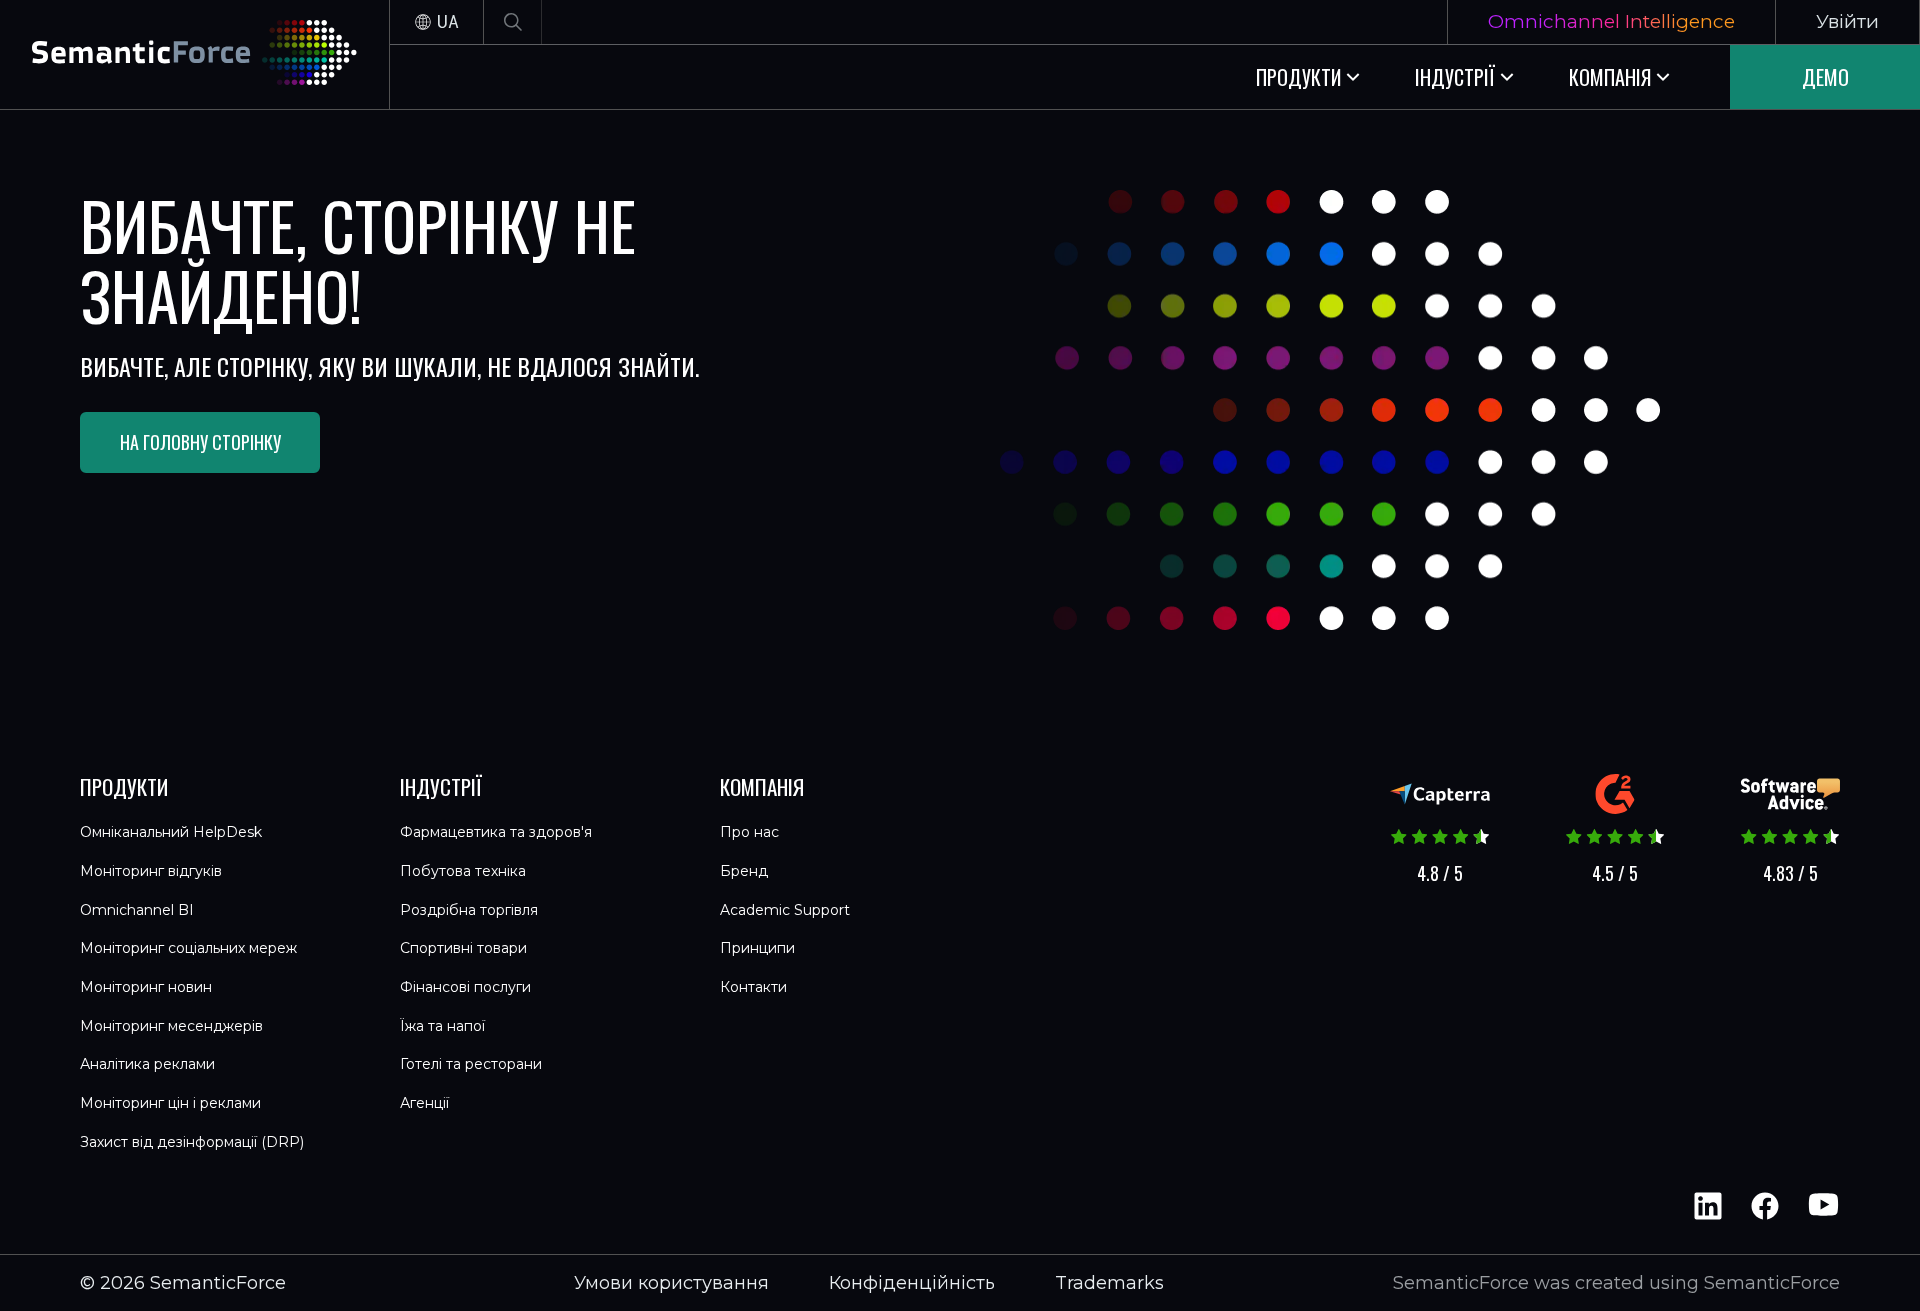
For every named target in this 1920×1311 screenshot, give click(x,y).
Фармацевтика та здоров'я (496, 832)
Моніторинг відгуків (151, 871)
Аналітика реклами (147, 1064)
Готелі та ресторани (471, 1064)
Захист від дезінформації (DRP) (192, 1142)
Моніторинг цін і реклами (170, 1103)
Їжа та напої (442, 1026)
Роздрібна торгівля (469, 910)
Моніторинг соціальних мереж (188, 948)
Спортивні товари (463, 948)
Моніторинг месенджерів (171, 1026)
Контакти (753, 987)
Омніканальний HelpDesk (171, 832)
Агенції (424, 1103)
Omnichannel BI (137, 910)
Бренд (744, 871)
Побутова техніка (463, 871)
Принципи (757, 948)
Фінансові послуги (465, 987)
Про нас (749, 832)
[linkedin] (1708, 1206)
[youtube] (1822, 1206)
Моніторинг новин (146, 987)
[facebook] (1765, 1206)
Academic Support (785, 910)
